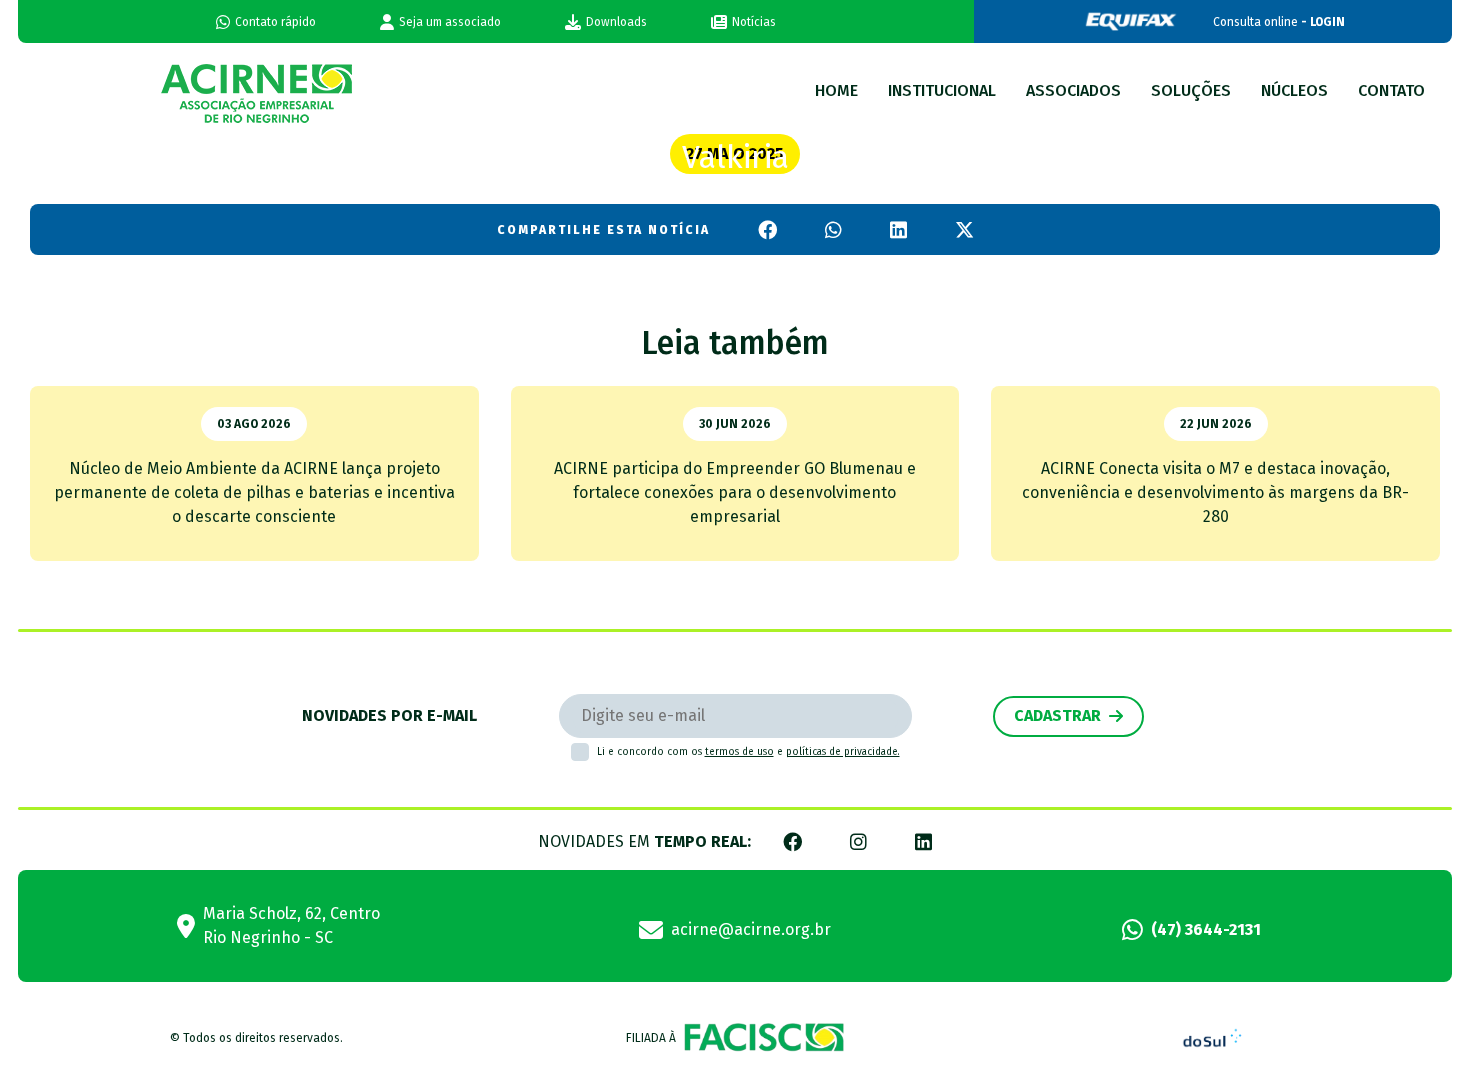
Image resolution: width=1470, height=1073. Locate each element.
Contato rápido (275, 22)
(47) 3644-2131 (1206, 929)
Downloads (616, 22)
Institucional (942, 90)
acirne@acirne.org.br (751, 929)
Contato (1391, 90)
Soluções (1191, 90)
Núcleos (1294, 90)
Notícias (754, 22)
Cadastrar (1057, 715)
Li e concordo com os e (748, 752)
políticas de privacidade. (843, 752)
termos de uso (739, 752)
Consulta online (1279, 22)
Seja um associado (450, 22)
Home (836, 90)
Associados (1073, 90)
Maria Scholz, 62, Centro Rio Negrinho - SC (291, 925)
